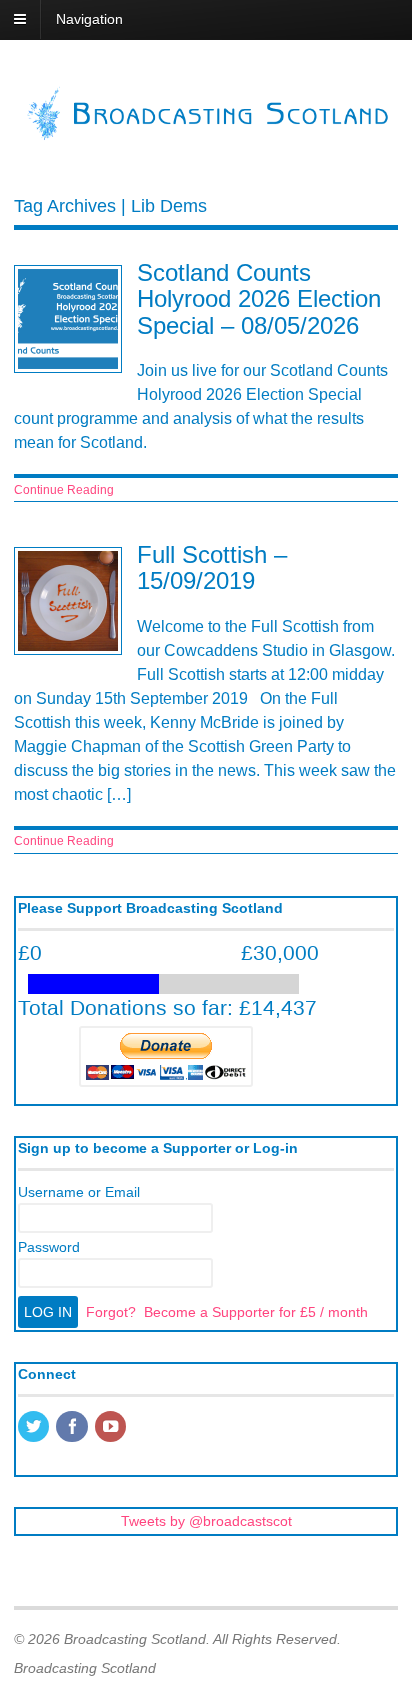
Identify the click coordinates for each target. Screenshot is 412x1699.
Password (49, 1247)
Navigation (89, 19)
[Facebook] (73, 1428)
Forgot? (111, 1312)
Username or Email (79, 1192)
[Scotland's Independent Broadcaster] (206, 135)
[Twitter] (35, 1428)
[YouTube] (112, 1428)
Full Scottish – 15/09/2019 (212, 567)
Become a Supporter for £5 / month (256, 1312)
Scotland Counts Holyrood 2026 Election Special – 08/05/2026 (259, 299)
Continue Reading (64, 490)
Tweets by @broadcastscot (206, 1521)
